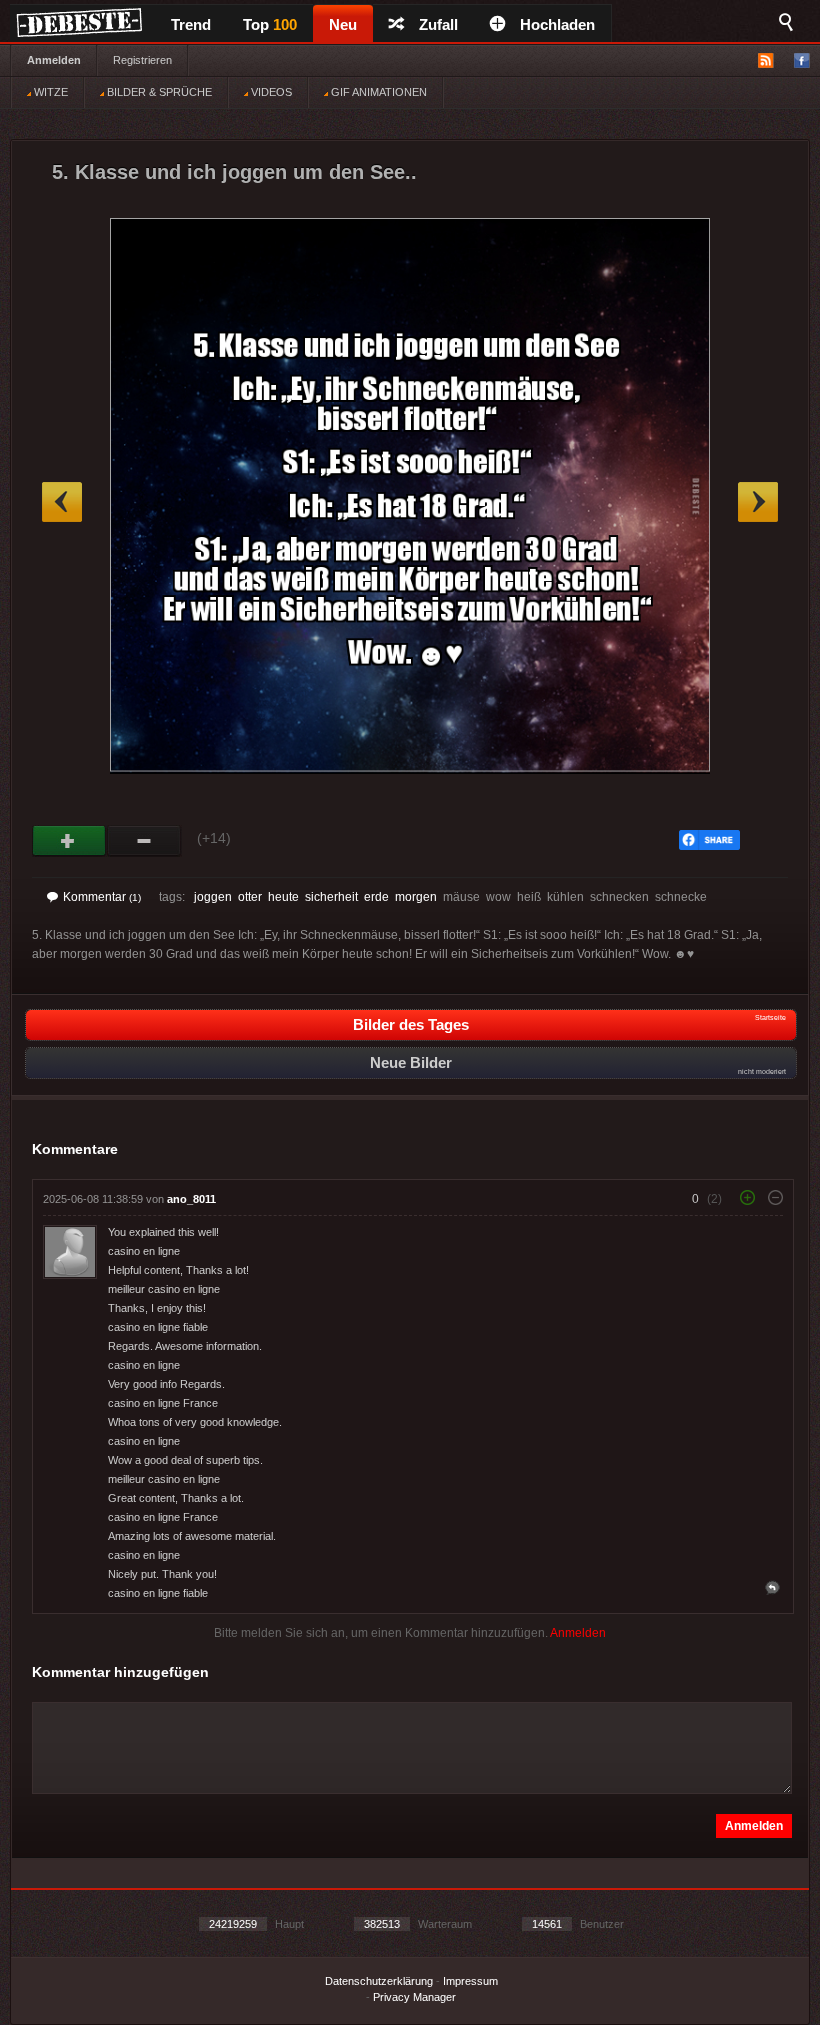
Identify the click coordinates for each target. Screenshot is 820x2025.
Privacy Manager (414, 1997)
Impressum (470, 1981)
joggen (213, 897)
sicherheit (331, 897)
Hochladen (557, 24)
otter (250, 897)
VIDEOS (270, 92)
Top (270, 24)
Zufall (438, 24)
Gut (69, 841)
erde (376, 897)
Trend (191, 24)
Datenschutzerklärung (379, 1981)
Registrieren (142, 60)
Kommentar (102, 897)
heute (283, 897)
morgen (416, 897)
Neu (343, 24)
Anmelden (54, 60)
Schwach (144, 841)
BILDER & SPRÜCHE (158, 92)
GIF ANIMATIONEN (377, 92)
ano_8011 (191, 1199)
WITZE (49, 92)
